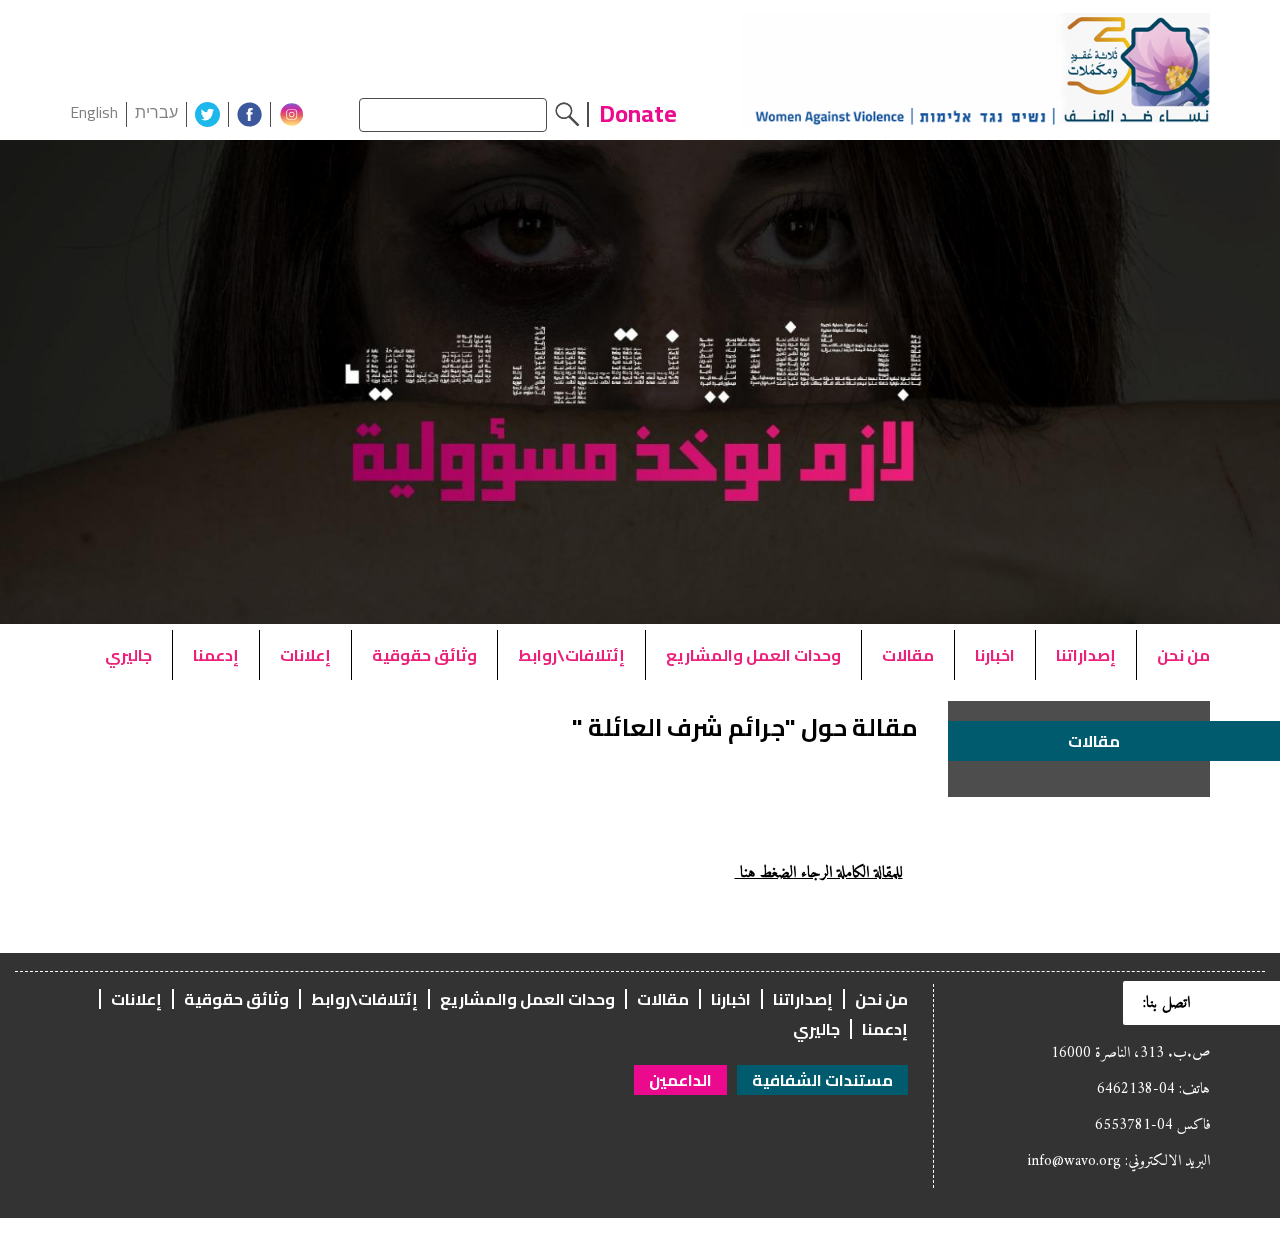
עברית (156, 112)
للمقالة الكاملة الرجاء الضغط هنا (819, 873)
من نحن (1183, 655)
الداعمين (680, 1080)
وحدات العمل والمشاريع (753, 655)
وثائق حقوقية (424, 655)
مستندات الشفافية (822, 1080)
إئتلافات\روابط (571, 655)
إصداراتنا (1086, 655)
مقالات (908, 655)
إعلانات (305, 655)
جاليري (128, 655)
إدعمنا (216, 655)
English (94, 112)
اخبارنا (995, 655)
